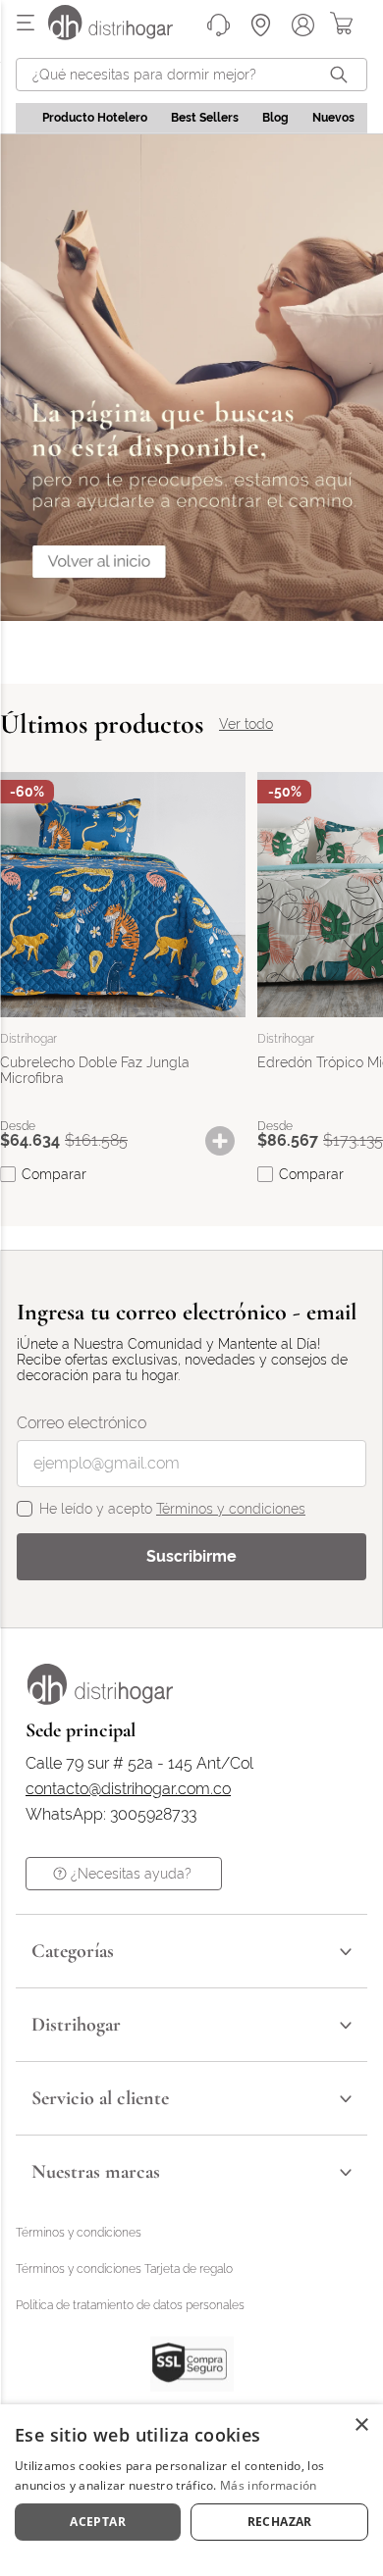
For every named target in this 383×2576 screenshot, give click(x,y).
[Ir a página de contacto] (219, 25)
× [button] (361, 2425)
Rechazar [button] (280, 2522)
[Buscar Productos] (343, 75)
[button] (230, 1141)
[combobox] (191, 75)
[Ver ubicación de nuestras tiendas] (261, 25)
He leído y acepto (172, 1509)
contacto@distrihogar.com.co (128, 1789)
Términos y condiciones (231, 1509)
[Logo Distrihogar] (100, 1700)
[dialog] (191, 2490)
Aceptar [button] (98, 2522)
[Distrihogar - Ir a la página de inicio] (123, 35)
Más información (269, 2485)
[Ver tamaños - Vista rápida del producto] (230, 1141)
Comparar (54, 1174)
